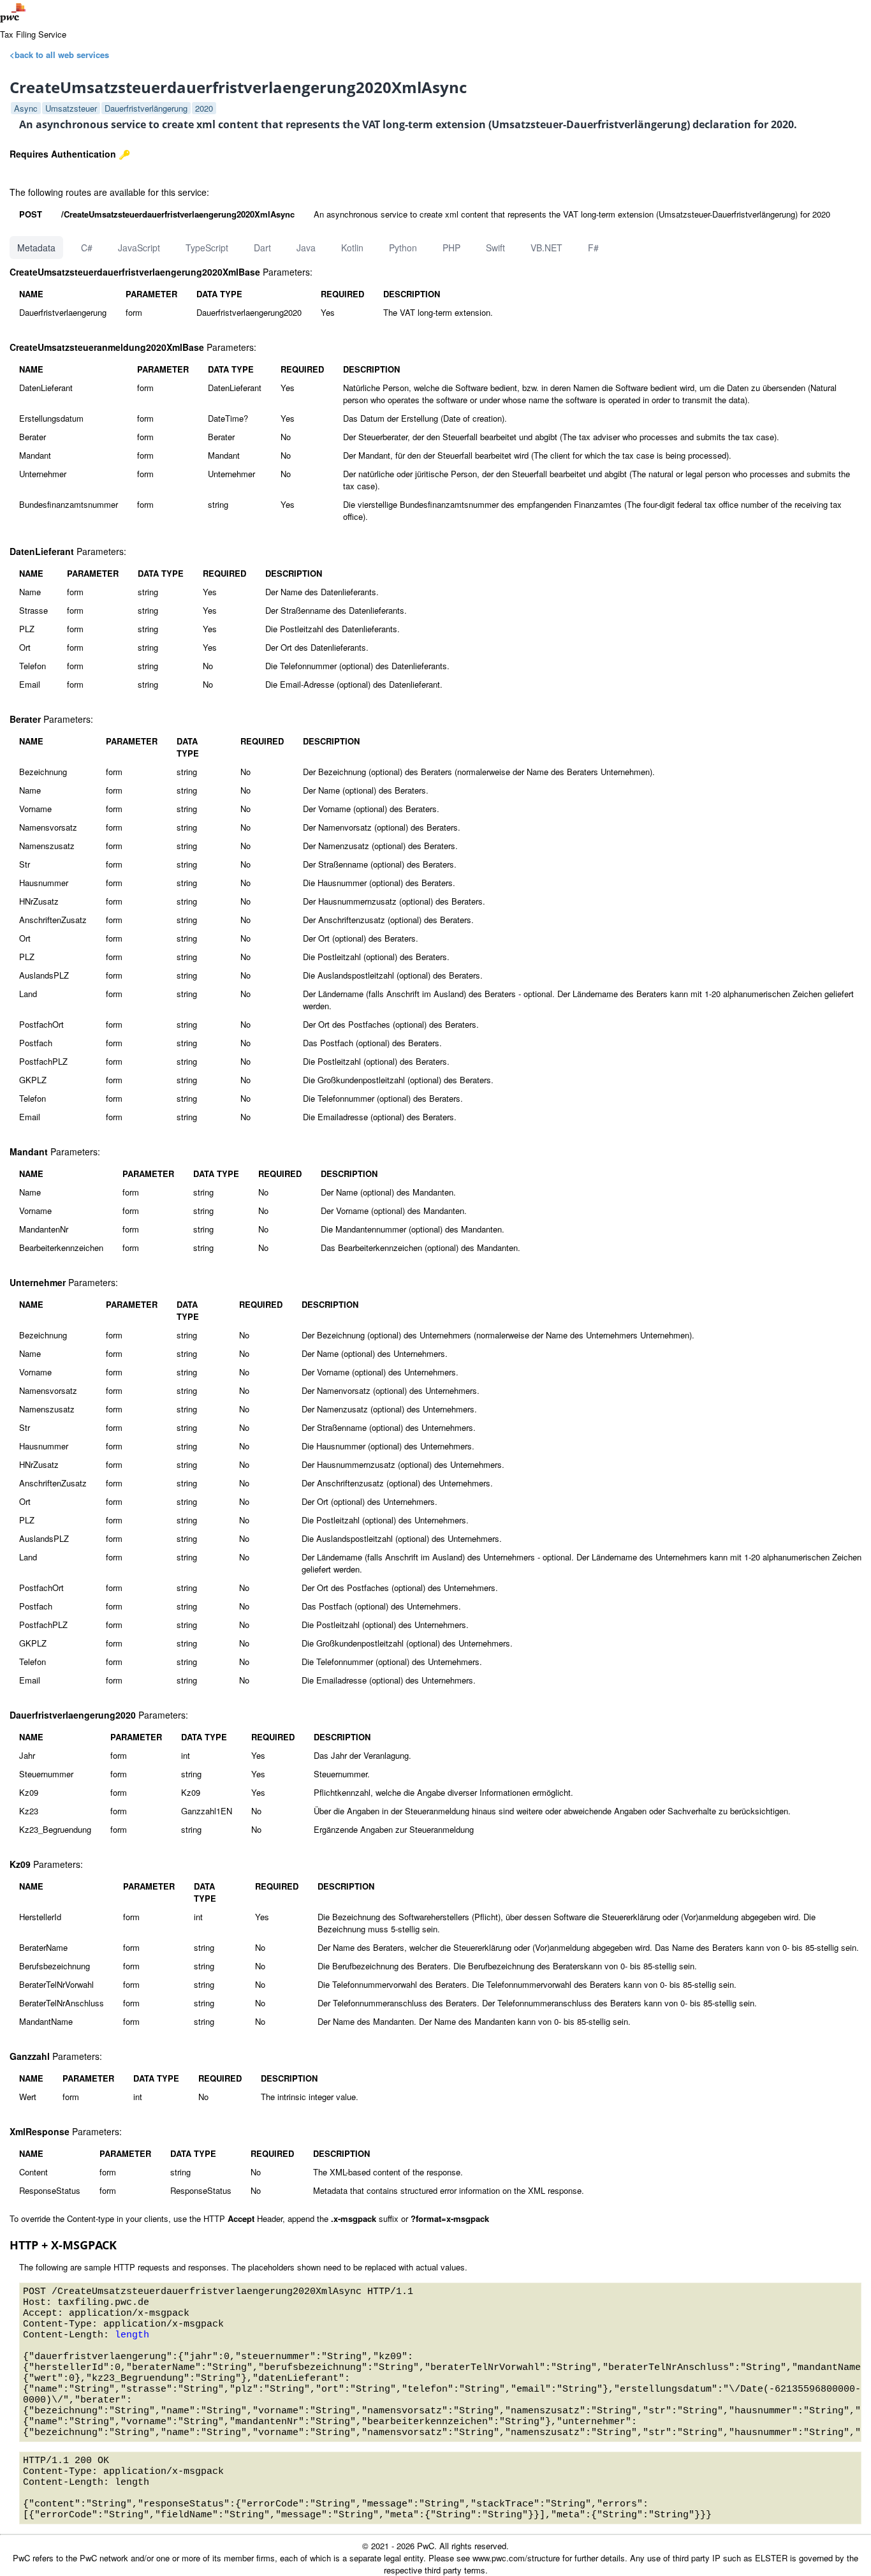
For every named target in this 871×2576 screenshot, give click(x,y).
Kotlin (352, 248)
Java (306, 248)
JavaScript (139, 248)
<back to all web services (59, 55)
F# (593, 248)
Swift (495, 248)
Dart (262, 248)
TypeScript (207, 248)
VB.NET (546, 248)
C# (87, 248)
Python (403, 248)
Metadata (36, 248)
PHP (451, 248)
